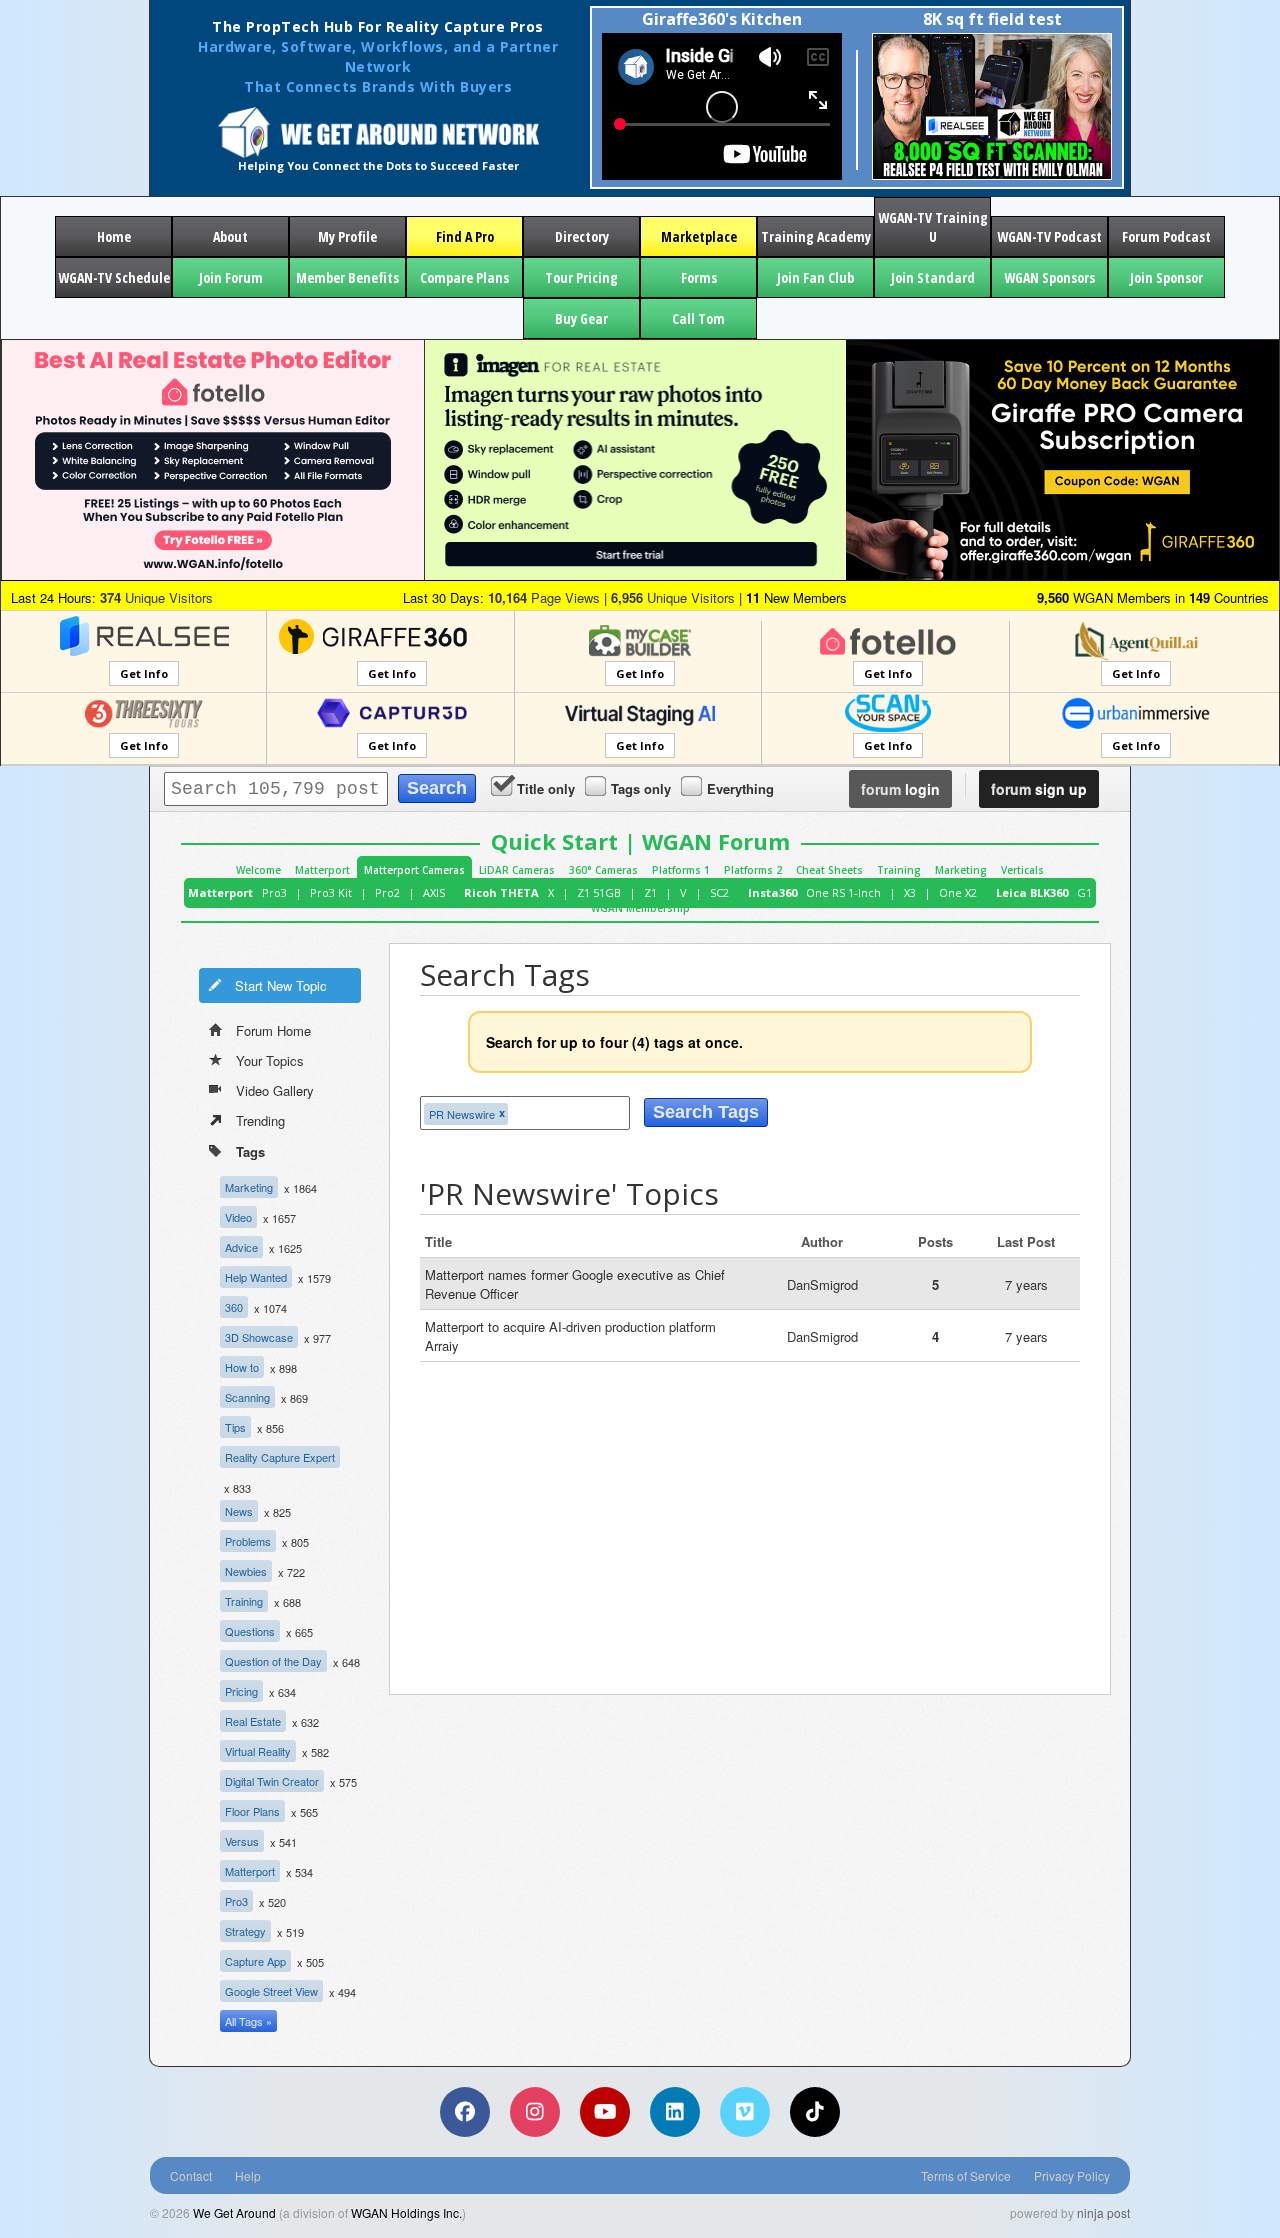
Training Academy (816, 236)
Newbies (246, 1571)
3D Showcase (259, 1337)
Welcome (258, 870)
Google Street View (271, 1991)
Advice (241, 1247)
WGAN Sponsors (1049, 277)
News (239, 1511)
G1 (1084, 892)
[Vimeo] (745, 2112)
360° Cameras (603, 870)
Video (238, 1217)
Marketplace (699, 236)
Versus (242, 1841)
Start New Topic (281, 985)
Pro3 (274, 892)
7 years (1026, 1284)
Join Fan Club (815, 277)
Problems (248, 1541)
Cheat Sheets (829, 870)
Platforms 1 (681, 870)
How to (242, 1367)
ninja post (1103, 2212)
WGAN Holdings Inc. (406, 2212)
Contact (191, 2175)
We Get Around (234, 2212)
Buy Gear (581, 318)
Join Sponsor (1166, 277)
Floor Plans (252, 1811)
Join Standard (933, 277)
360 (234, 1307)
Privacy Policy (1072, 2175)
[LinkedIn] (675, 2112)
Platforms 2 (753, 870)
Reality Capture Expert (280, 1457)
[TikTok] (815, 2112)
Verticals (1022, 870)
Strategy (245, 1931)
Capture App (255, 1961)
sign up (1039, 789)
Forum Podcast (1166, 236)
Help (248, 2175)
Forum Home (273, 1030)
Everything (740, 788)
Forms (699, 277)
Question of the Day (273, 1661)
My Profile (347, 236)
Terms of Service (966, 2175)
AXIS (434, 892)
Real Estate (253, 1721)
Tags (250, 1151)
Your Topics (270, 1060)
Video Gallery (275, 1090)
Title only (546, 788)
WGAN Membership (640, 908)
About (230, 236)
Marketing (961, 870)
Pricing (241, 1691)
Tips (235, 1427)
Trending (260, 1120)
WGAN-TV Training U (933, 227)
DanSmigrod (822, 1284)
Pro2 (387, 892)
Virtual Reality (258, 1751)
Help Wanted (256, 1277)
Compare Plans (464, 277)
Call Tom (698, 318)
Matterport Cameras (414, 870)
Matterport (322, 870)
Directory (582, 236)
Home (114, 236)
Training (899, 870)
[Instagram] (535, 2112)
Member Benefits (347, 277)
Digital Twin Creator (272, 1781)
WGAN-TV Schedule (114, 277)
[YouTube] (605, 2112)
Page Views (544, 597)
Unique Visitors (156, 597)
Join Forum (231, 277)
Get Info (144, 673)
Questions (250, 1631)
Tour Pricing (581, 277)
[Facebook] (465, 2112)
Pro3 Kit (331, 892)
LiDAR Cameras (517, 870)
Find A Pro (465, 236)
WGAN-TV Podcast (1049, 236)
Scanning (247, 1397)
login (900, 789)
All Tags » (248, 2021)
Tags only (641, 788)
